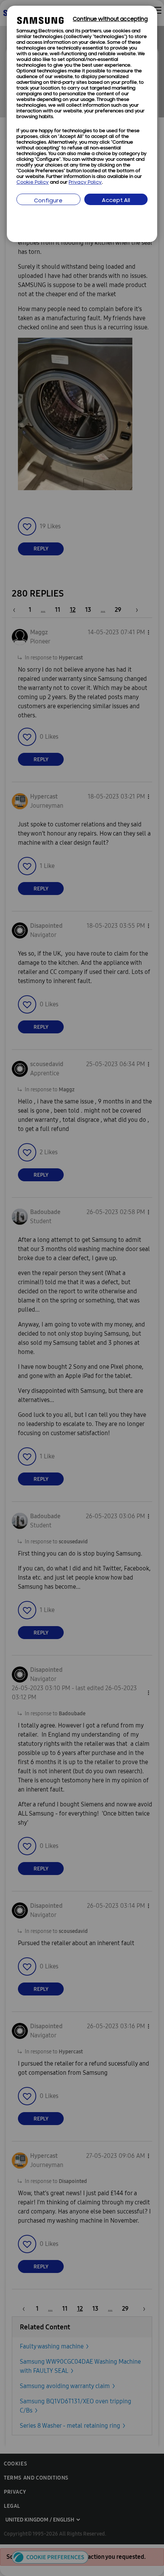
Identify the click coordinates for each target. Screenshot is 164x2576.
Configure (48, 201)
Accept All (116, 201)
